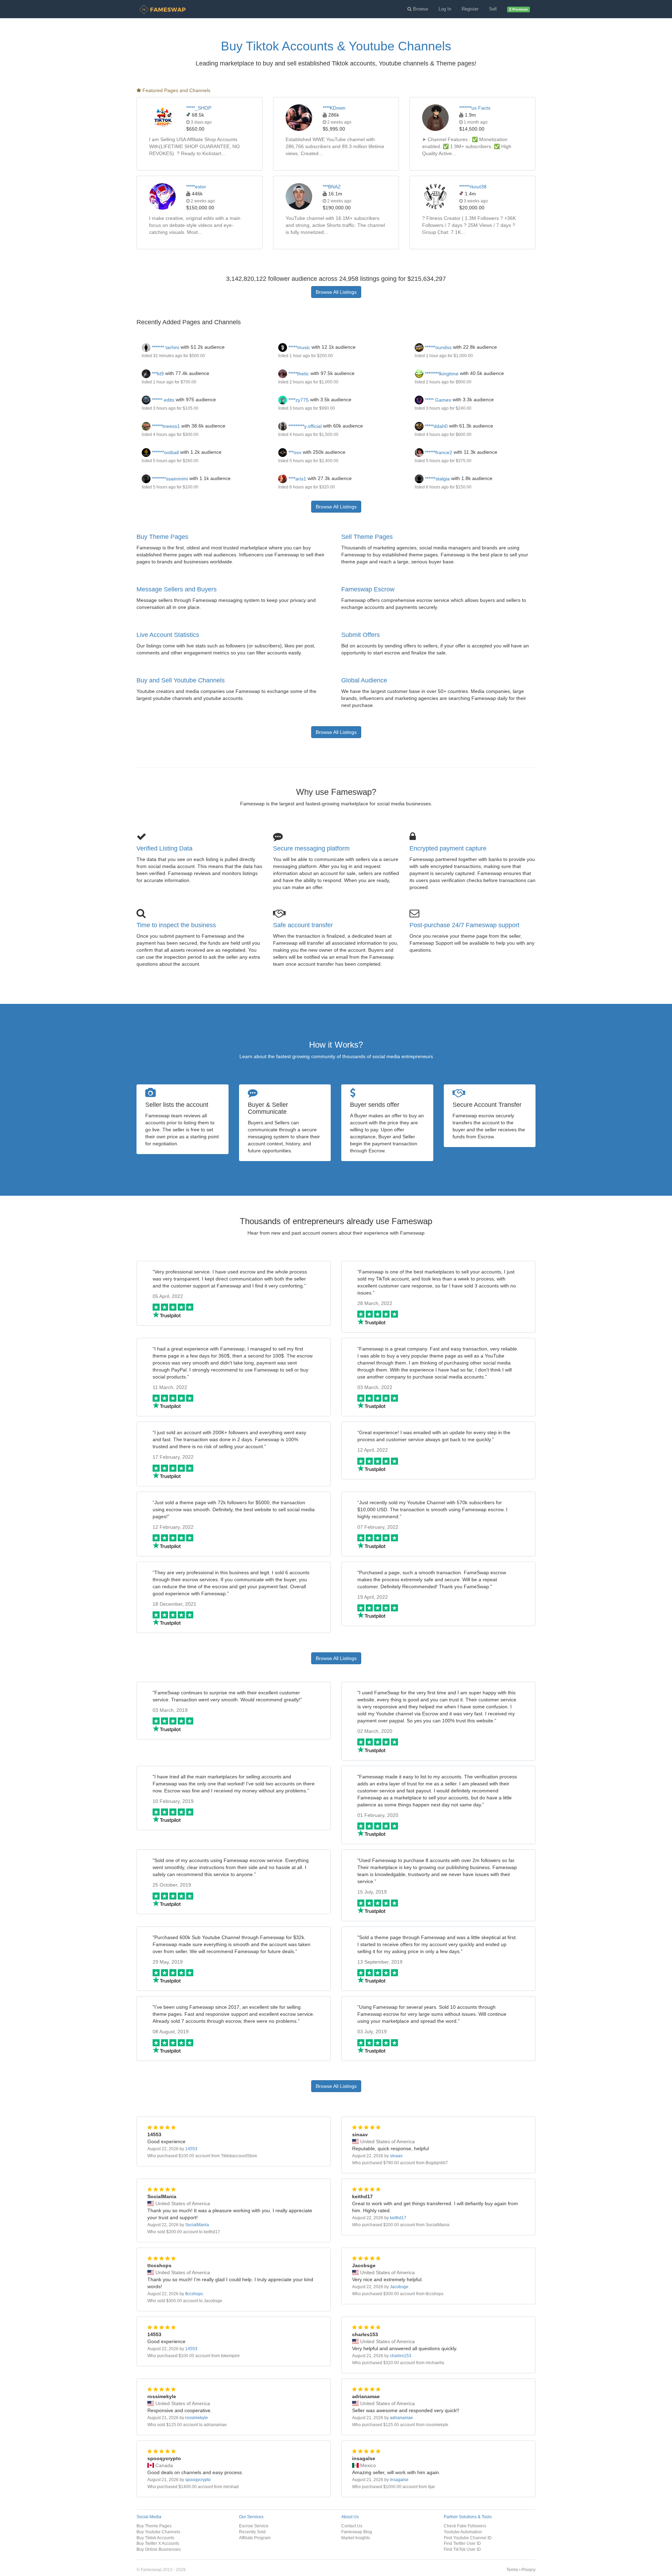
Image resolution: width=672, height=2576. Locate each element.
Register (470, 9)
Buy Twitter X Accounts (158, 2543)
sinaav (396, 2156)
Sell (493, 9)
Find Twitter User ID (462, 2543)
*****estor (196, 187)
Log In (445, 9)
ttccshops (194, 2294)
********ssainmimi (169, 479)
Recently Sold (252, 2532)
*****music (299, 347)
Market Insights (356, 2538)
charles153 (401, 2356)
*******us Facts (475, 108)
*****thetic (298, 374)
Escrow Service (254, 2526)
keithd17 (398, 2218)
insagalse (399, 2480)
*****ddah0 (436, 426)
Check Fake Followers (465, 2526)
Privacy (528, 2570)
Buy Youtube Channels (158, 2532)
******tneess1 (165, 426)
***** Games (437, 400)
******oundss (437, 347)
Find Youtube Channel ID (468, 2538)
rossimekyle (197, 2418)
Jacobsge (399, 2287)
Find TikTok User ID (462, 2549)
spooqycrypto (198, 2480)
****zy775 (298, 400)
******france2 (438, 452)
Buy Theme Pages (162, 537)
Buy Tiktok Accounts (155, 2538)
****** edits (162, 400)
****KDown (334, 108)
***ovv (294, 452)
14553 (191, 2149)
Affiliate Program (255, 2538)
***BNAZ (332, 187)
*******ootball (165, 452)
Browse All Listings (336, 292)
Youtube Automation (463, 2532)
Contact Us (352, 2526)
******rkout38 (473, 187)
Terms (512, 2570)
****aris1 (297, 479)
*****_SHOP (199, 108)
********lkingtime (441, 374)
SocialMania (197, 2225)
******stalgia (437, 479)
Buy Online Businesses (159, 2549)
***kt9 (157, 374)
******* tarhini (165, 347)
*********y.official (304, 426)
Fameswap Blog (357, 2532)
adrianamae (401, 2418)
